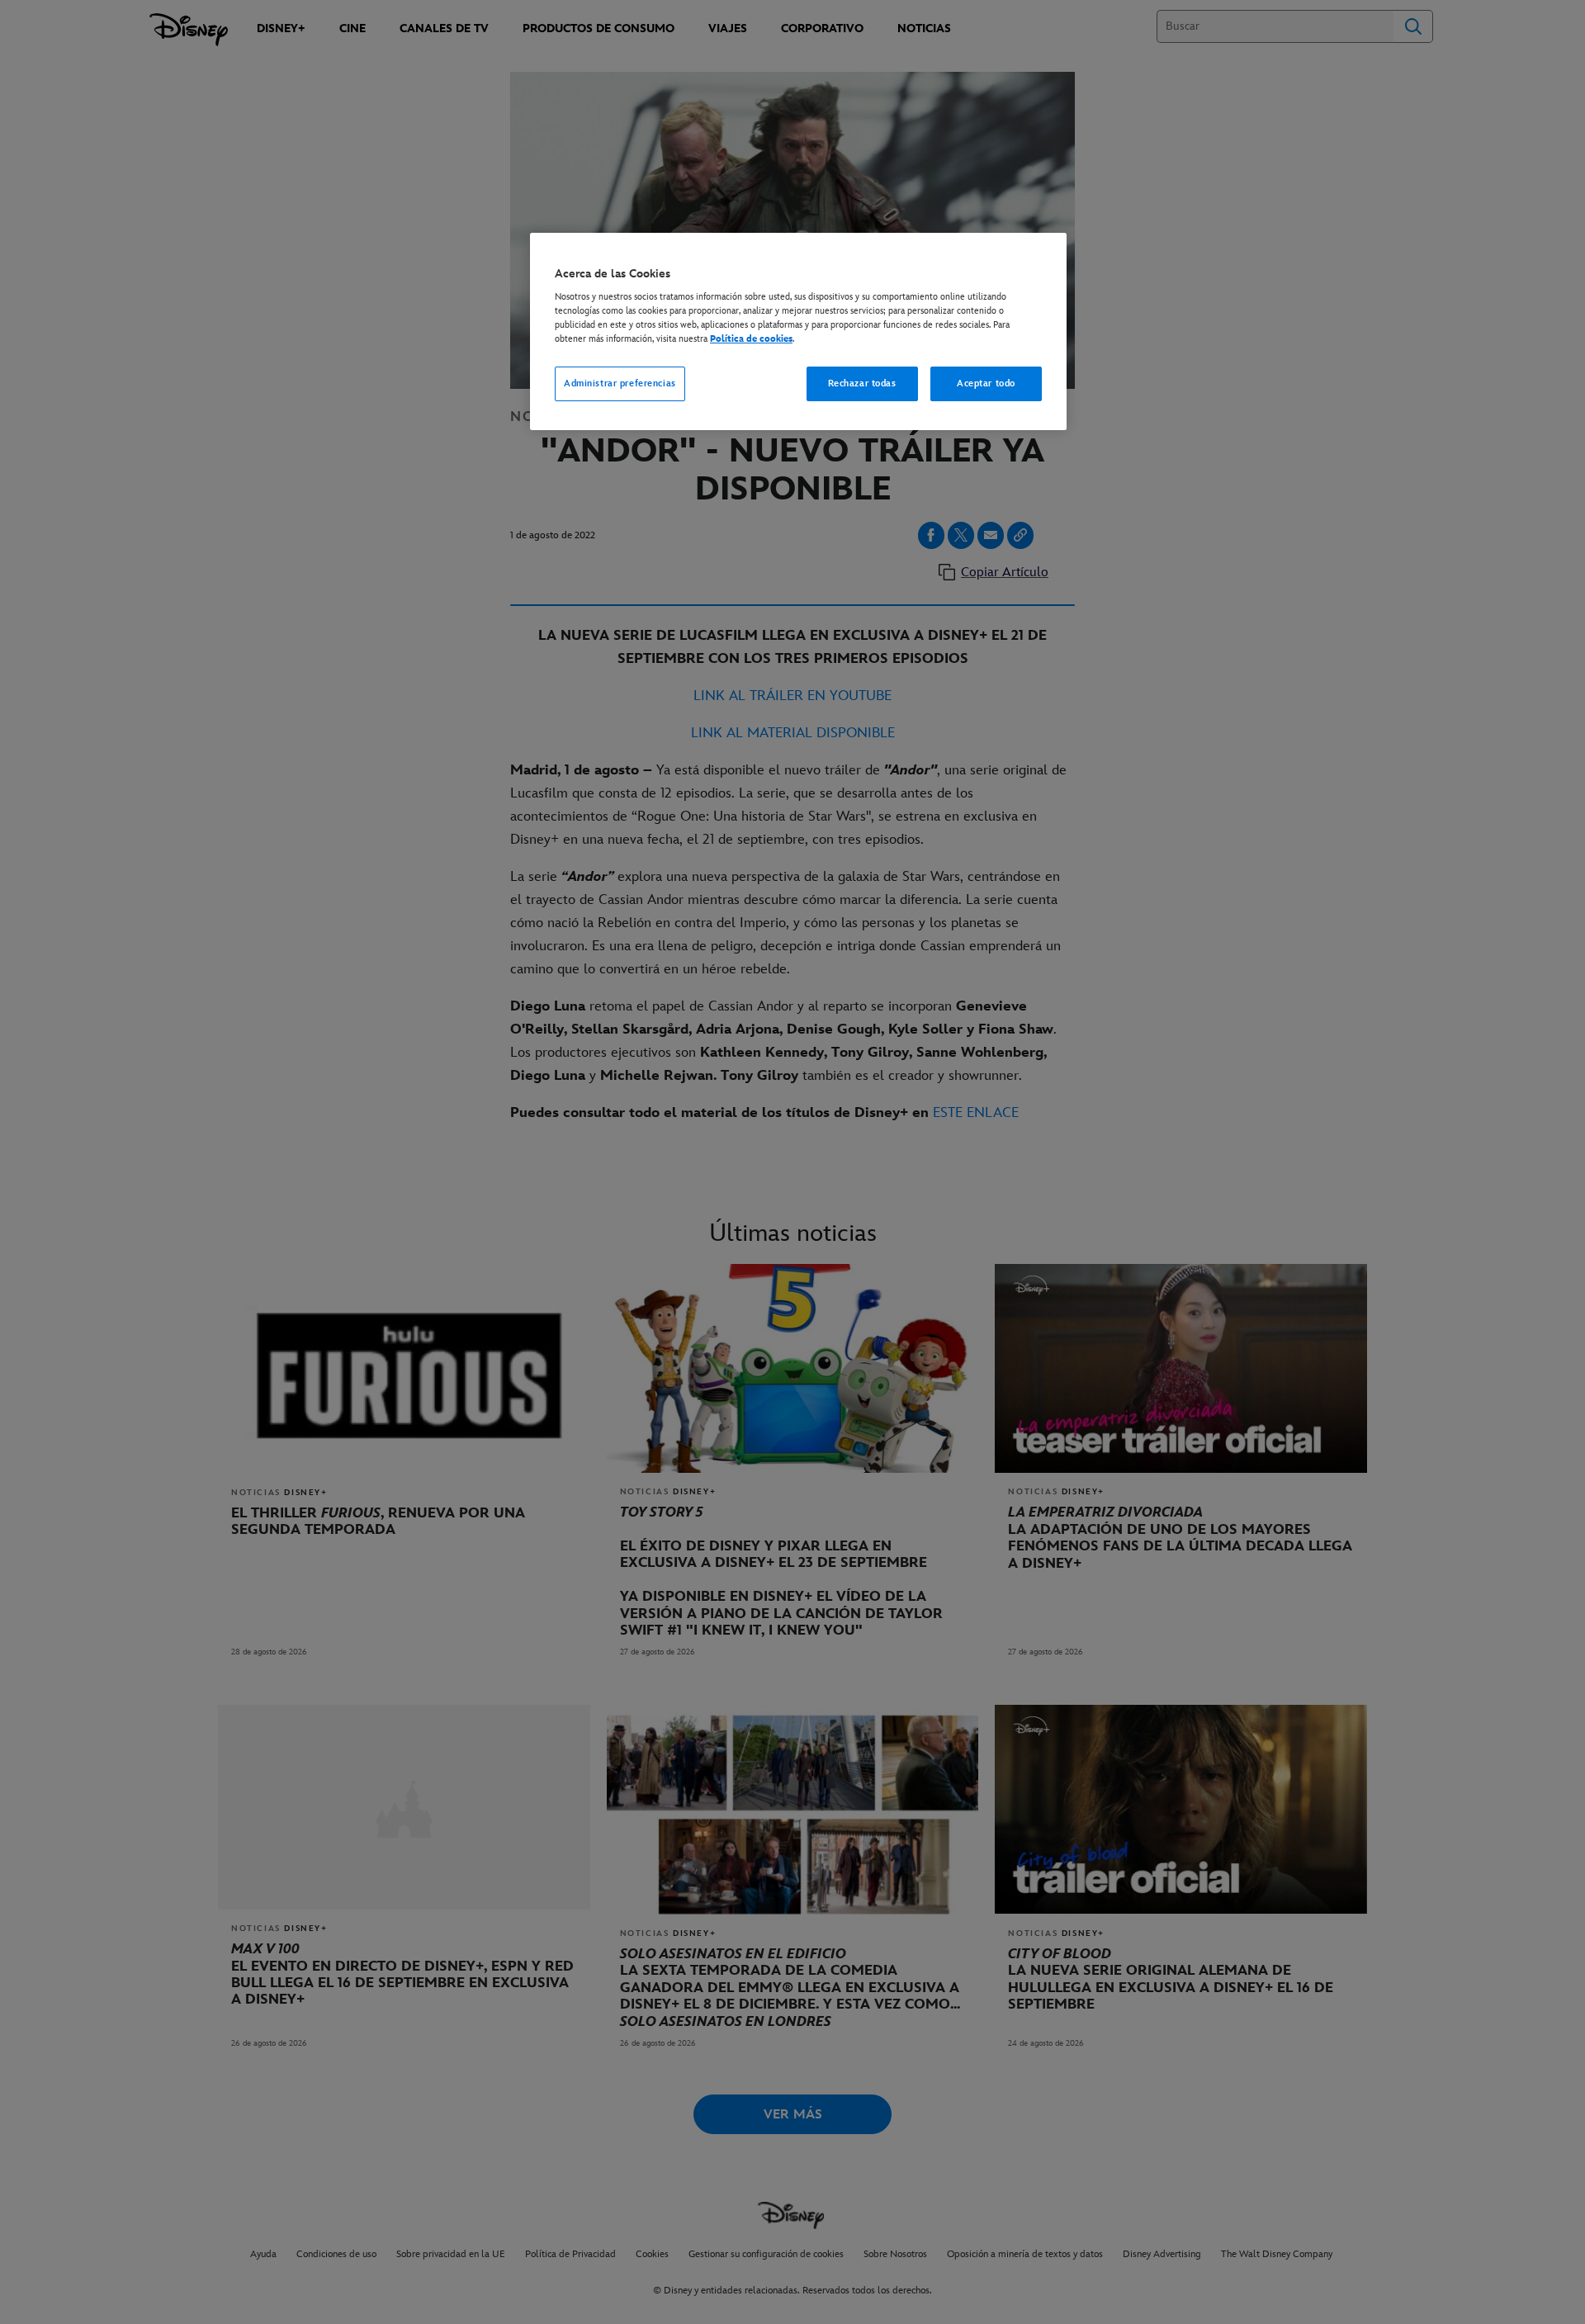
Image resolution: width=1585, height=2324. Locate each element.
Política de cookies (751, 339)
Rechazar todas (862, 383)
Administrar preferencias (620, 383)
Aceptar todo (986, 383)
